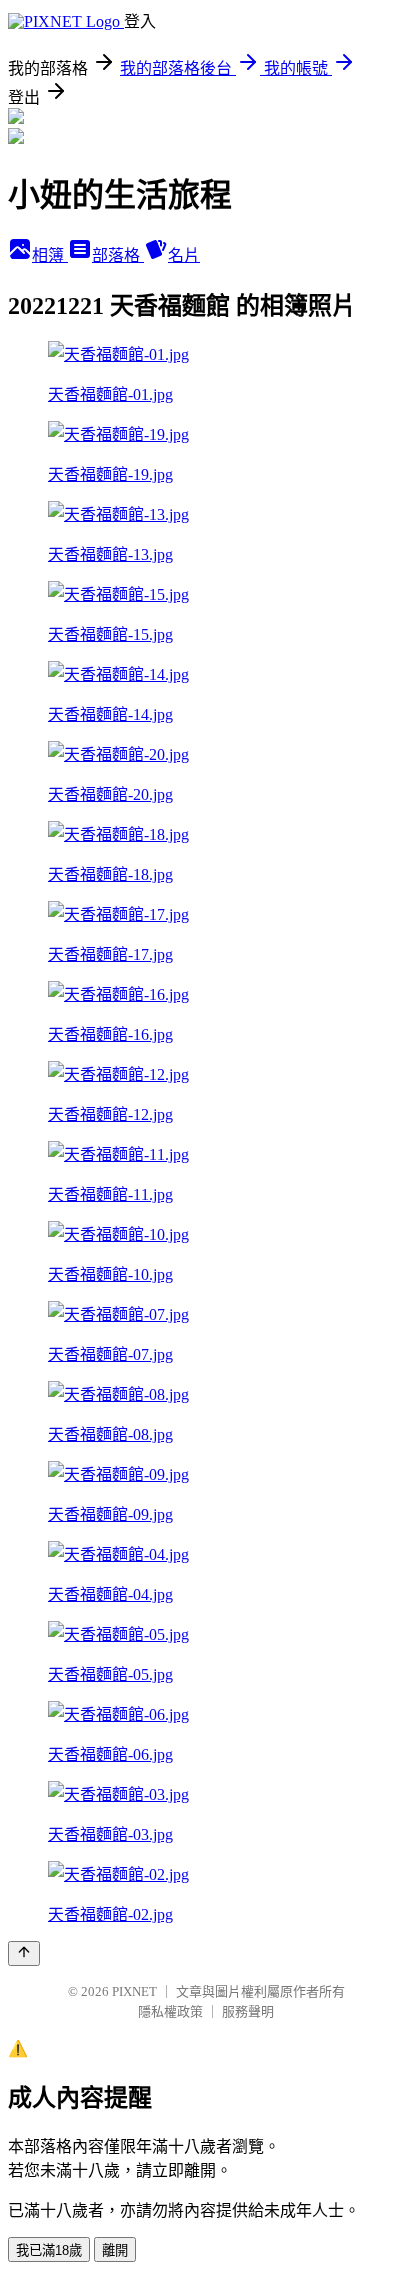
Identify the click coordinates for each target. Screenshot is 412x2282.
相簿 (50, 255)
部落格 (118, 255)
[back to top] (24, 1953)
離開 (115, 2250)
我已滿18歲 (49, 2250)
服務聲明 (248, 2011)
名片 (184, 255)
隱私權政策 (170, 2011)
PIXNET (134, 1991)
